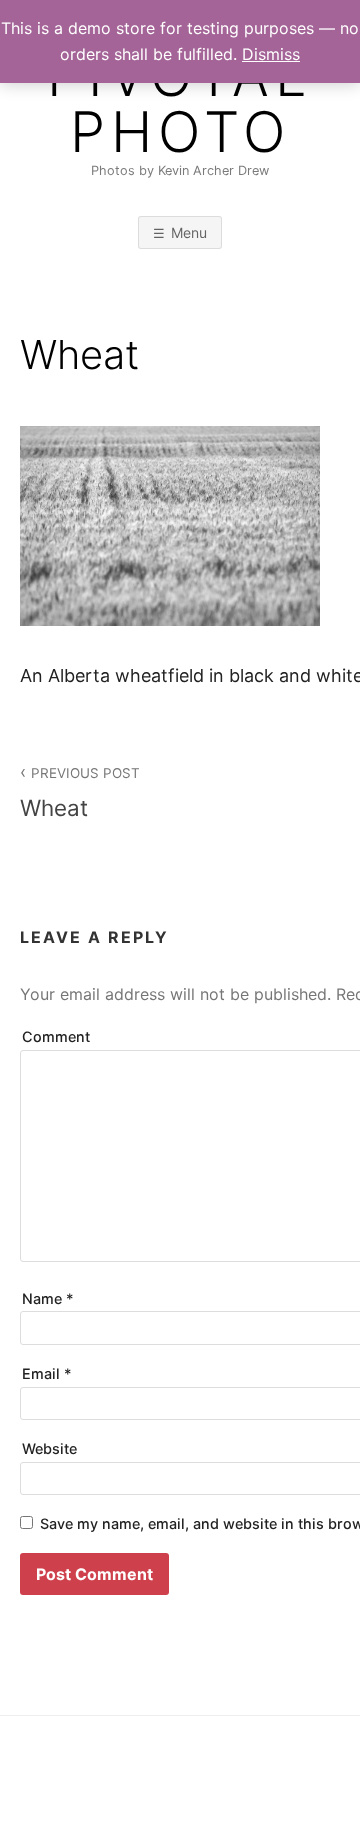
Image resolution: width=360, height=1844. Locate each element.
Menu (189, 232)
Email (47, 1373)
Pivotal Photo (180, 104)
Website (49, 1448)
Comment (56, 1036)
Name (48, 1298)
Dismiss (271, 54)
